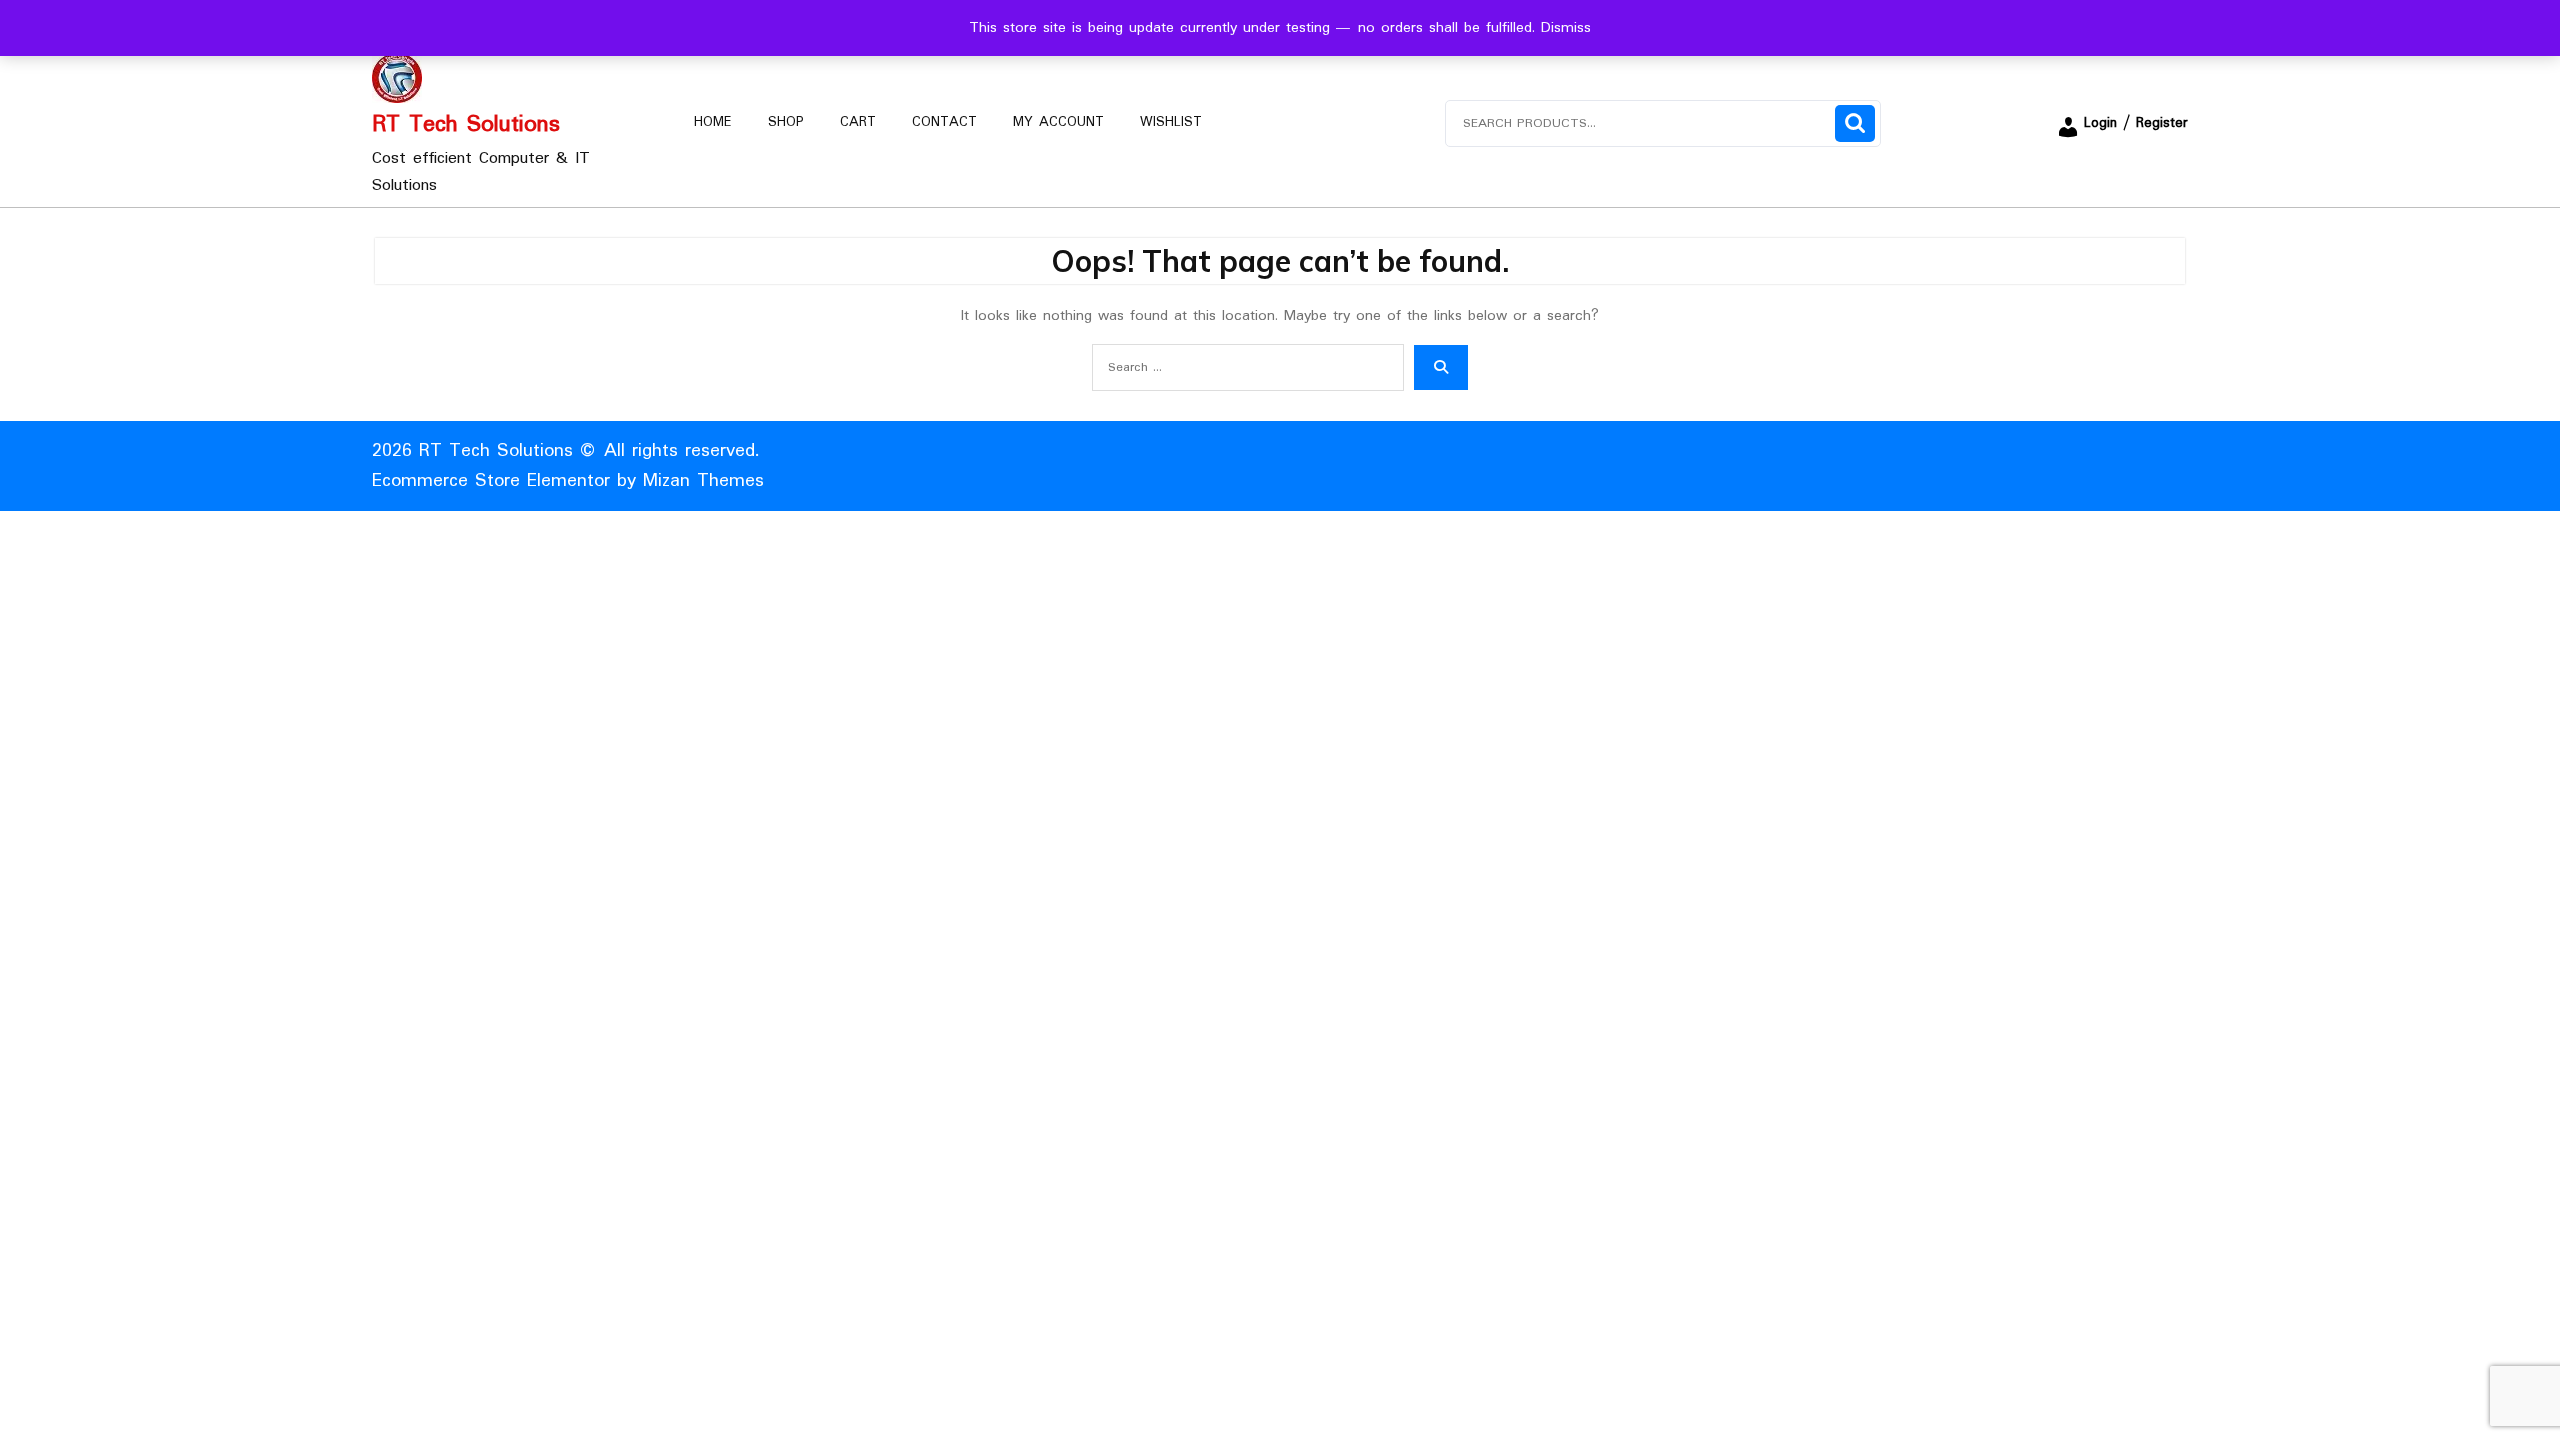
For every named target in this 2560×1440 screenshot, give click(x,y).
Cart (858, 122)
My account (1058, 122)
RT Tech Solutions (466, 124)
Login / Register (2136, 123)
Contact (944, 122)
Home (713, 122)
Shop (786, 122)
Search (1855, 123)
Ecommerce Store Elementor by (568, 481)
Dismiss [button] (1566, 28)
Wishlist (1171, 122)
